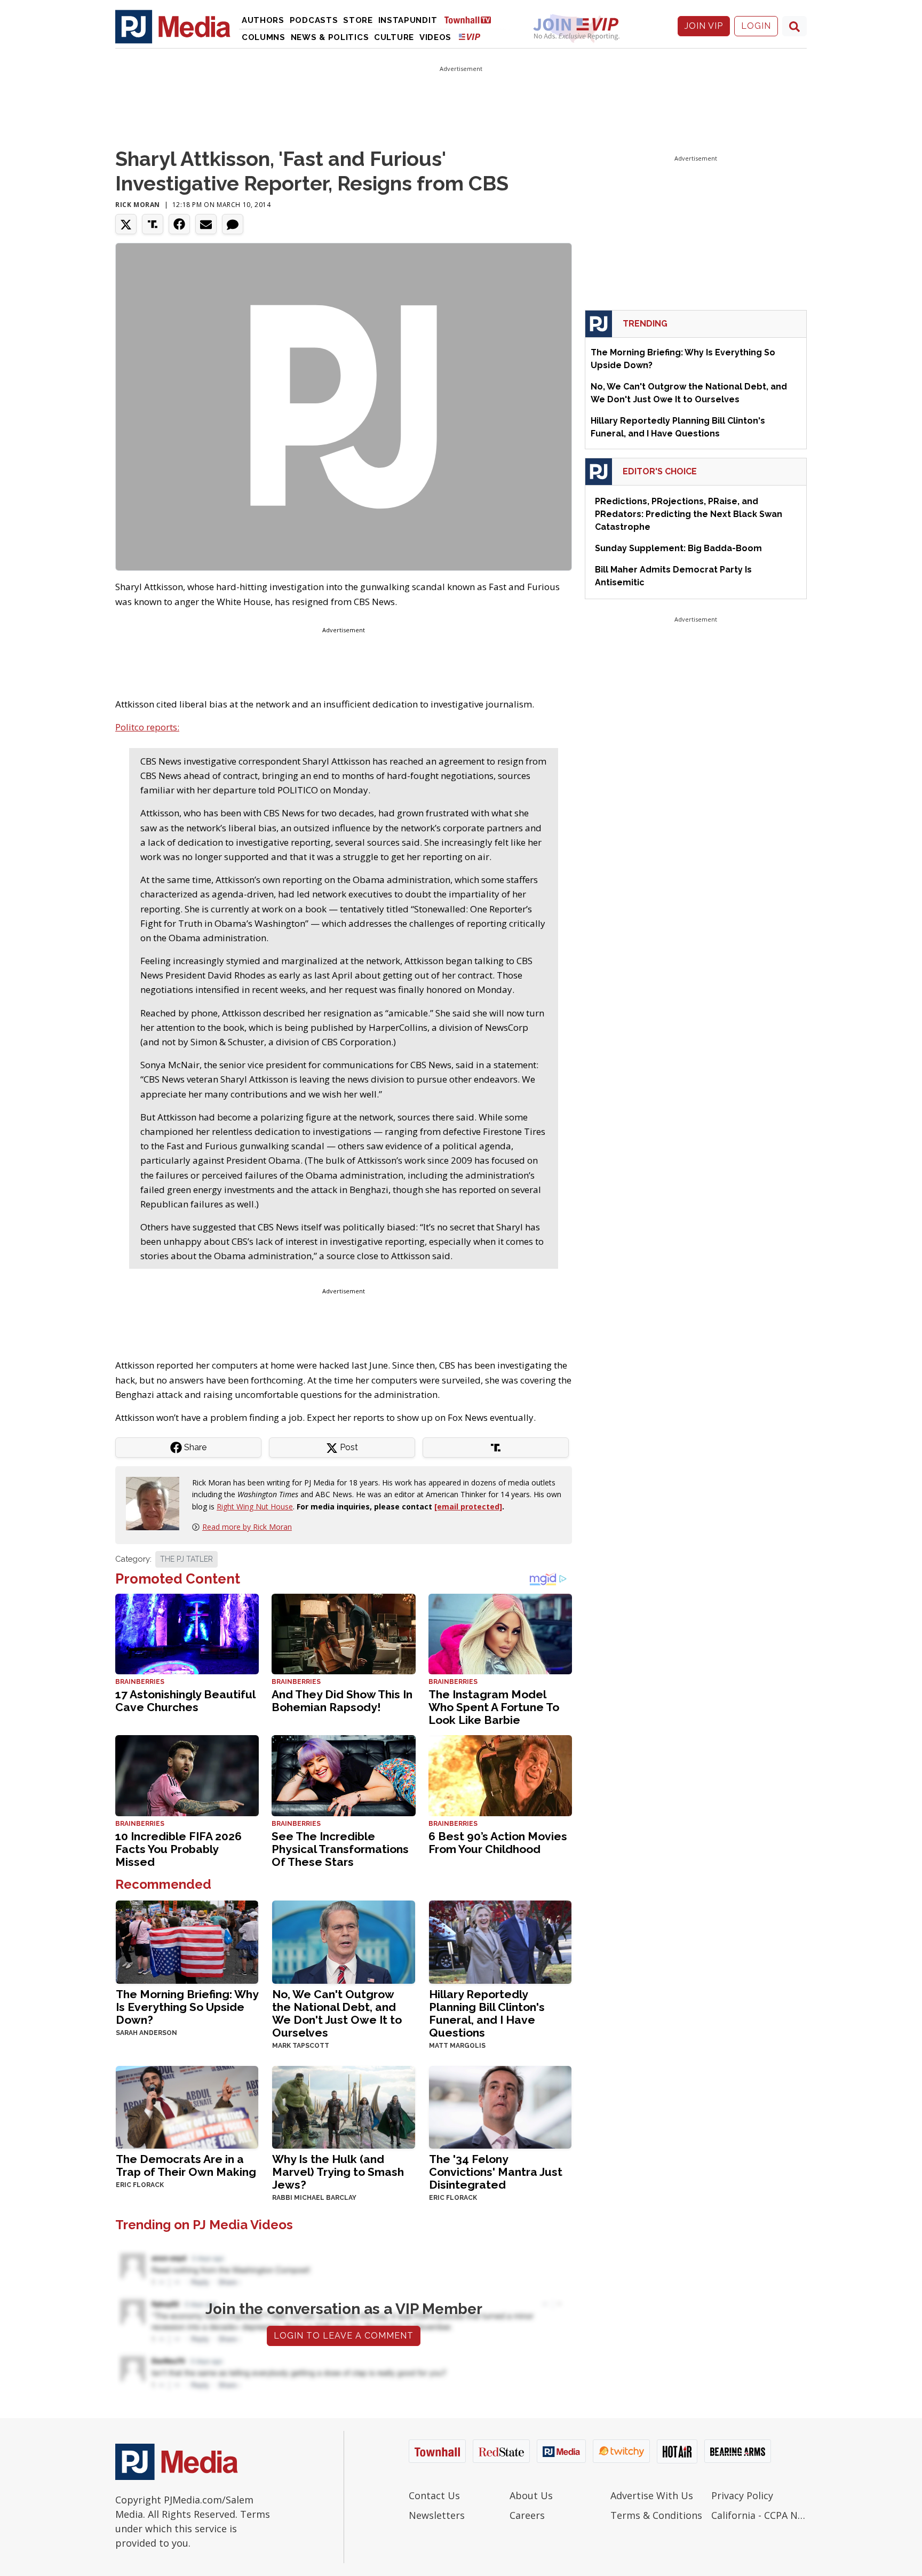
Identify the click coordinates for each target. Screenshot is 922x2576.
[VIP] (470, 37)
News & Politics (330, 37)
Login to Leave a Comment (344, 2336)
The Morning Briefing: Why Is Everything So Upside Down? (187, 2007)
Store (358, 20)
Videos (435, 37)
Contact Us (434, 2495)
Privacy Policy (742, 2495)
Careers (527, 2515)
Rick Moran (138, 205)
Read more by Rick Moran (247, 1527)
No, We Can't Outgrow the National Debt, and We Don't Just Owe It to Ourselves (337, 2013)
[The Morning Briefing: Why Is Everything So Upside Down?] (187, 1941)
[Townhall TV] (472, 19)
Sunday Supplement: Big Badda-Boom (678, 548)
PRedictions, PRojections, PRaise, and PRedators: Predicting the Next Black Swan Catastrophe (689, 514)
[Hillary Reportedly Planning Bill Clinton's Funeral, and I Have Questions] (500, 1941)
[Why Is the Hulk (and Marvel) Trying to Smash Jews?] (343, 2106)
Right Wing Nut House (255, 1506)
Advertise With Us (652, 2495)
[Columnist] (157, 1503)
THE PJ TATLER (186, 1559)
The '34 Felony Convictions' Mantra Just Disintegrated (496, 2172)
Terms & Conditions (656, 2515)
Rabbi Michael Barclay (314, 2198)
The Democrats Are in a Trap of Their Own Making (186, 2165)
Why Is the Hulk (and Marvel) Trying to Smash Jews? (338, 2172)
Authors (263, 20)
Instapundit (408, 20)
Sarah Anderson (146, 2033)
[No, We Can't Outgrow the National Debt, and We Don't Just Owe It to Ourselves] (343, 1941)
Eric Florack (140, 2185)
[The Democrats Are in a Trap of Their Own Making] (187, 2106)
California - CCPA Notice (759, 2515)
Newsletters (437, 2515)
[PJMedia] (173, 26)
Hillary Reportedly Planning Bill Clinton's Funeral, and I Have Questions (487, 2013)
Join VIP (704, 26)
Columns (264, 37)
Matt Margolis (457, 2046)
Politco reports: (147, 727)
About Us (531, 2495)
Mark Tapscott (301, 2046)
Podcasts (314, 20)
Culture (394, 37)
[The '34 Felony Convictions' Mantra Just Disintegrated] (500, 2106)
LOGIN (756, 26)
